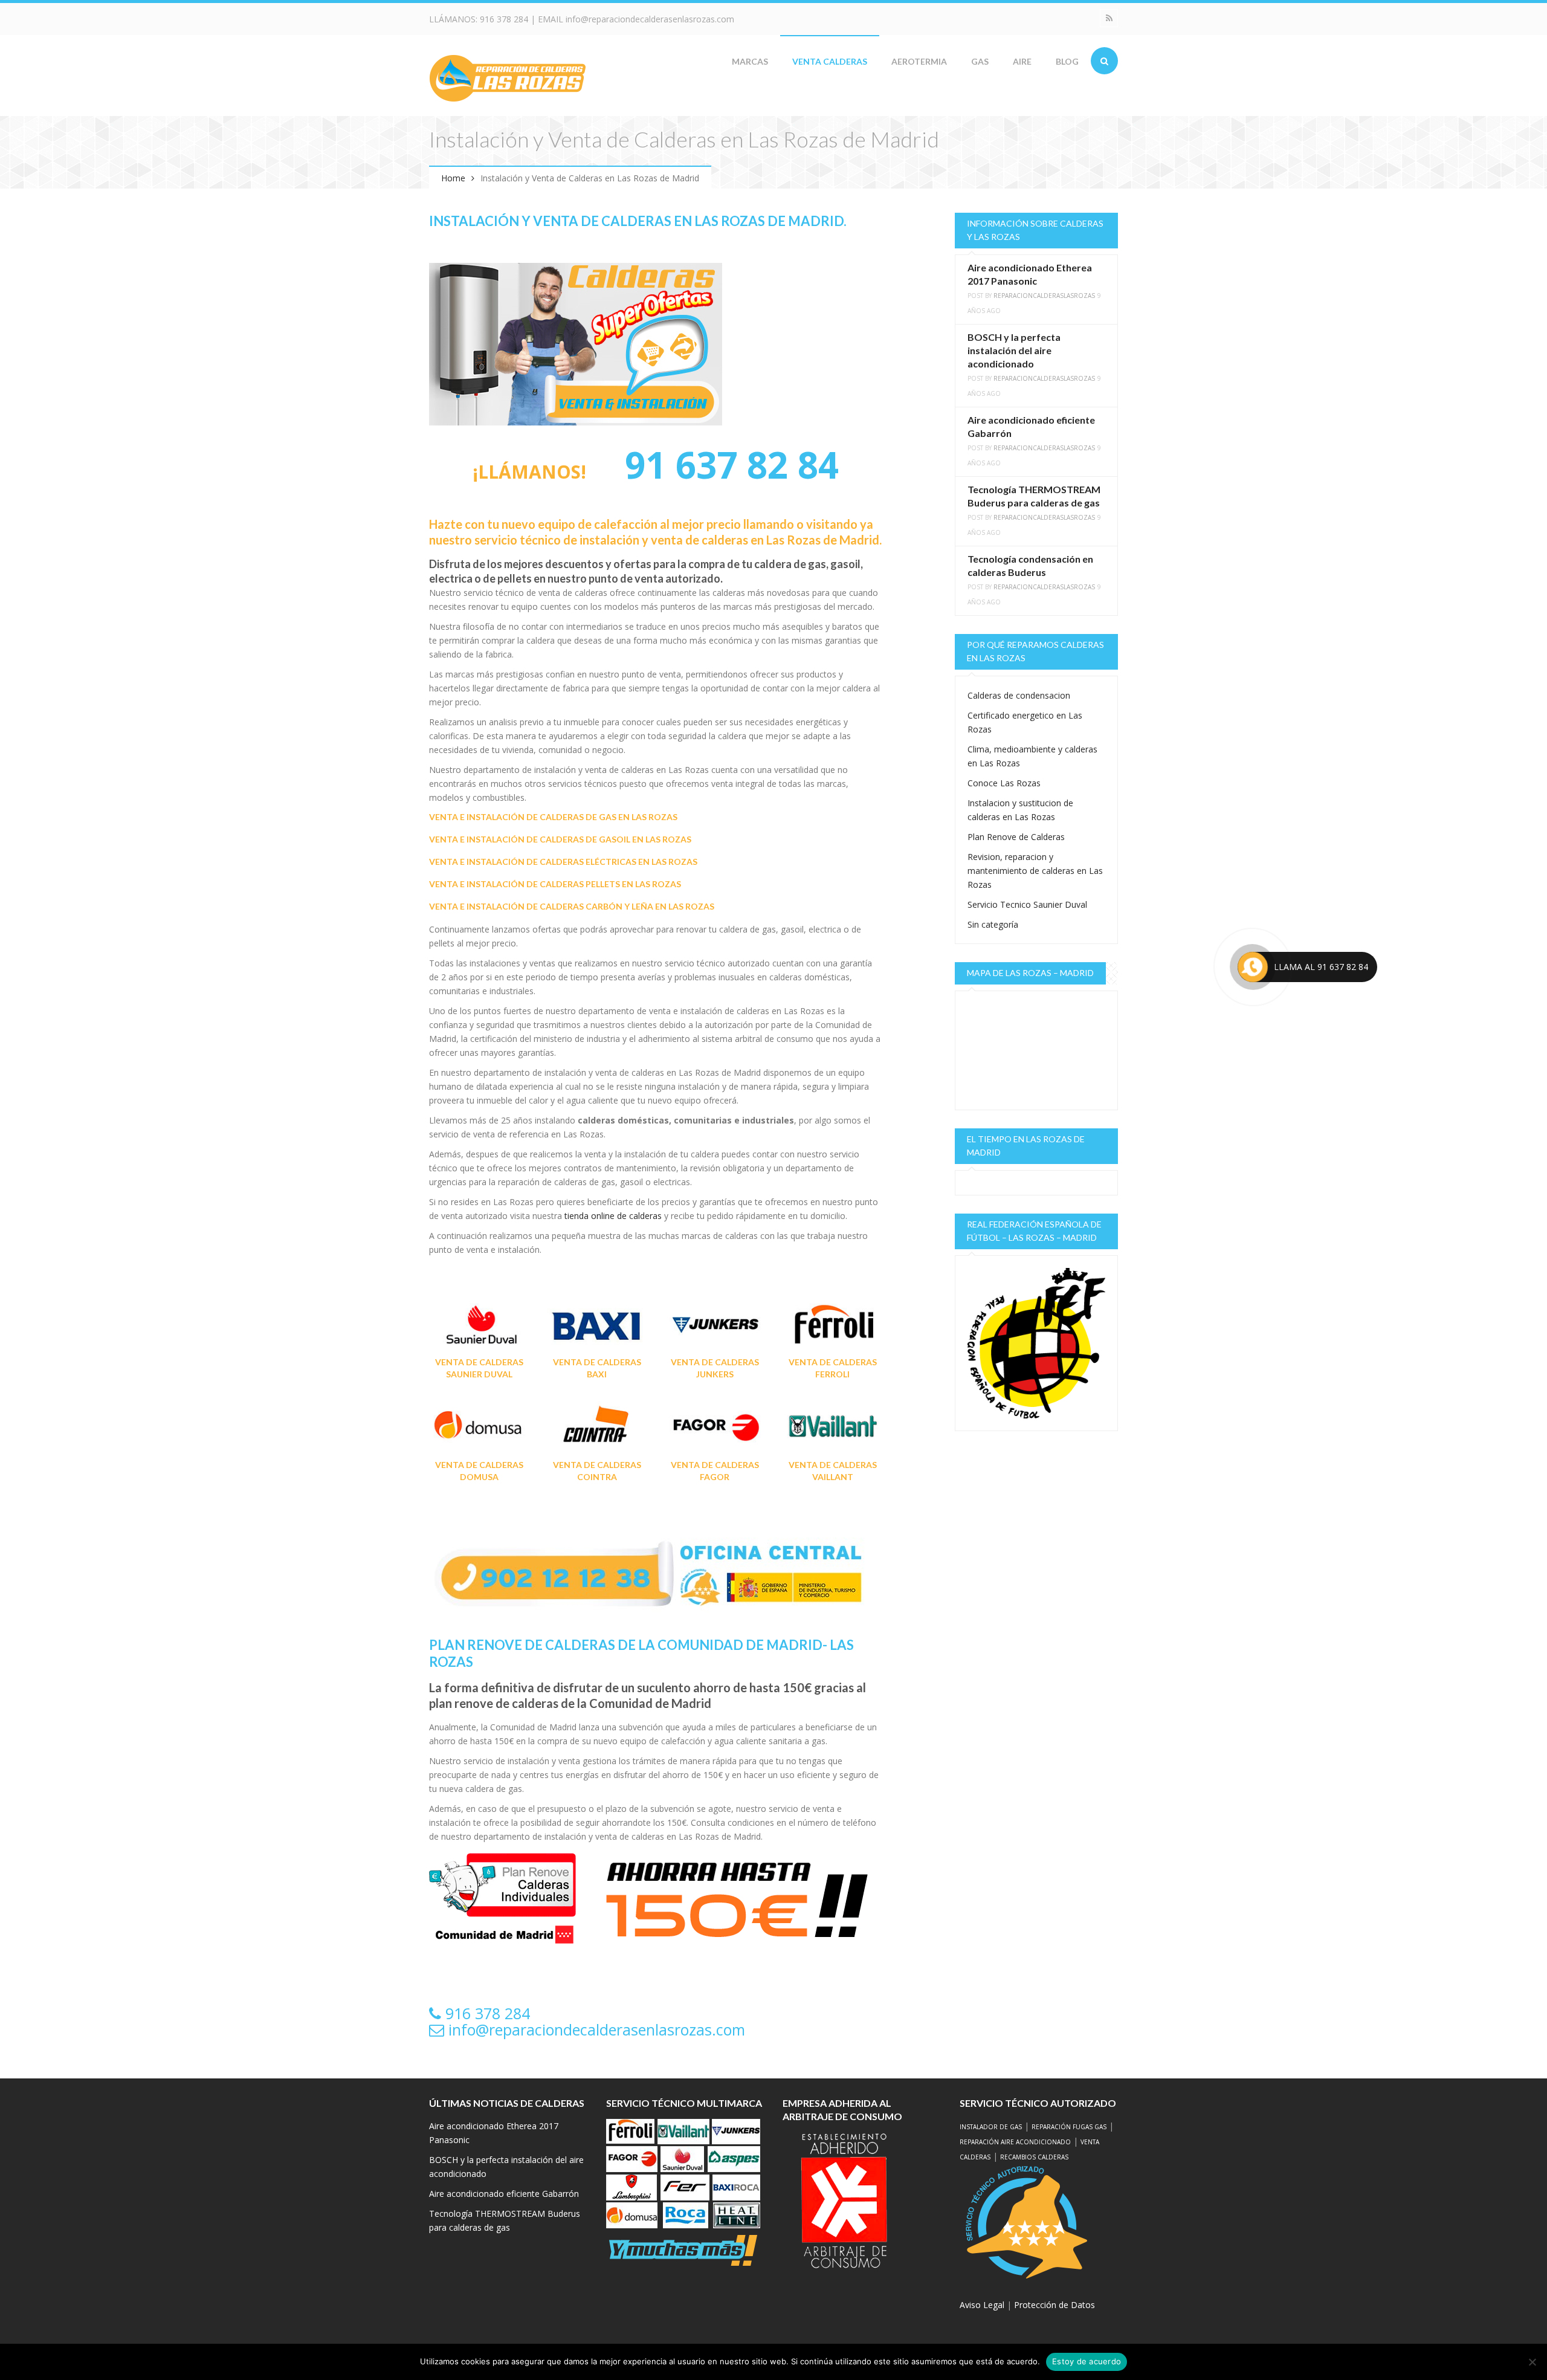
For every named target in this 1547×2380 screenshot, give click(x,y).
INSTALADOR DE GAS (991, 2127)
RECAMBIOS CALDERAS (1034, 2157)
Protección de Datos (1054, 2305)
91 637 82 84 (727, 465)
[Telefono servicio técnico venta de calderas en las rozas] (648, 1573)
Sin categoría (993, 924)
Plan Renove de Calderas (1016, 837)
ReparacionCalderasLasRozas (1044, 296)
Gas (980, 61)
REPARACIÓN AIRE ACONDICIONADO (1015, 2142)
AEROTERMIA (919, 61)
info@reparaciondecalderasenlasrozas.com (650, 19)
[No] (1532, 2362)
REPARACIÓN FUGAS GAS (1069, 2127)
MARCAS (750, 61)
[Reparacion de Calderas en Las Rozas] (508, 77)
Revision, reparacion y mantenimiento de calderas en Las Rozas (1035, 871)
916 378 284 (504, 19)
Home (453, 178)
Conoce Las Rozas (1004, 783)
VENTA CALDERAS (830, 61)
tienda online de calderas (613, 1216)
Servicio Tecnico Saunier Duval (1027, 904)
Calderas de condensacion (1019, 695)
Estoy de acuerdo (1087, 2361)
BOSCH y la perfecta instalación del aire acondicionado (1014, 350)
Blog (1067, 61)
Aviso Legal (982, 2305)
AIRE (1022, 61)
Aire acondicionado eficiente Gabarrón (504, 2194)
